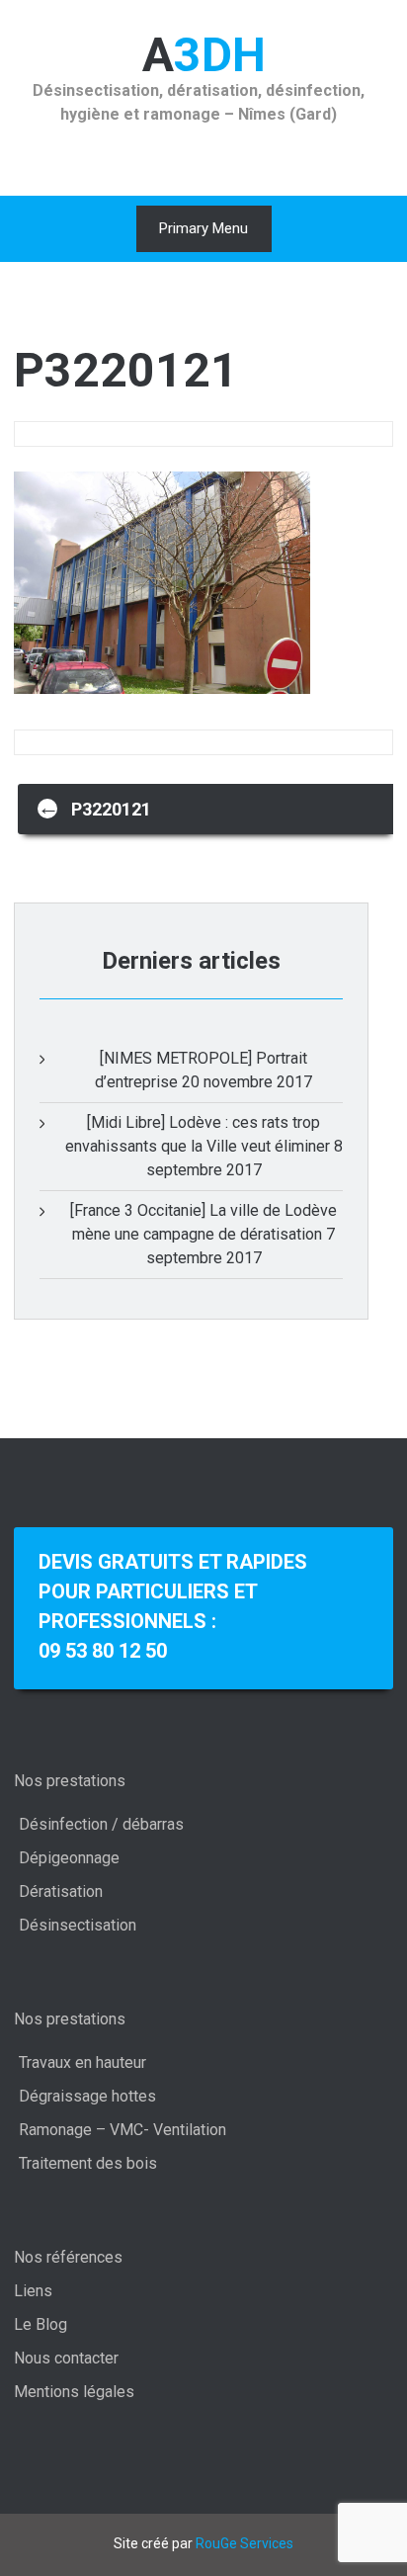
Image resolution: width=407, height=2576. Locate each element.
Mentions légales (74, 2392)
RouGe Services (244, 2543)
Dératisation (61, 1891)
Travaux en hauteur (82, 2062)
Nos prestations (70, 1781)
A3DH (204, 55)
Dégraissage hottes (87, 2096)
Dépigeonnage (69, 1858)
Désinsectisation (78, 1925)
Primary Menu (203, 228)
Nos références (68, 2257)
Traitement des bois (88, 2163)
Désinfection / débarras (101, 1824)
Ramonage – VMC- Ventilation (122, 2130)
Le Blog (41, 2324)
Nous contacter (66, 2358)
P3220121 (94, 807)
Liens (33, 2291)
